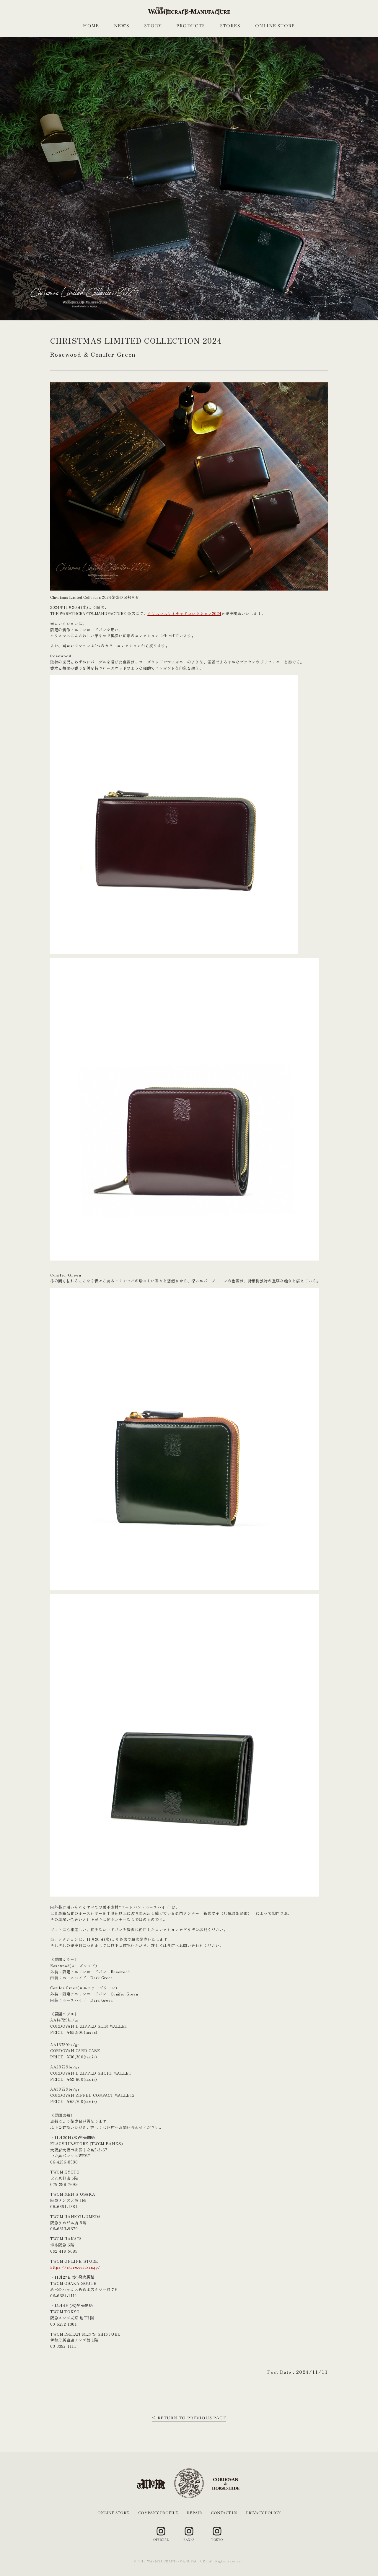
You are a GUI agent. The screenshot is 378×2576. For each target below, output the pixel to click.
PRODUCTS (191, 26)
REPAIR (194, 2513)
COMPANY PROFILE (158, 2513)
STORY (153, 26)
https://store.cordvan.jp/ (75, 2267)
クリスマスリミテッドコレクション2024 (184, 613)
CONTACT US (224, 2513)
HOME (91, 26)
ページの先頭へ (361, 2559)
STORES (230, 26)
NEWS (122, 26)
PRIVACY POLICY (263, 2513)
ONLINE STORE (275, 26)
